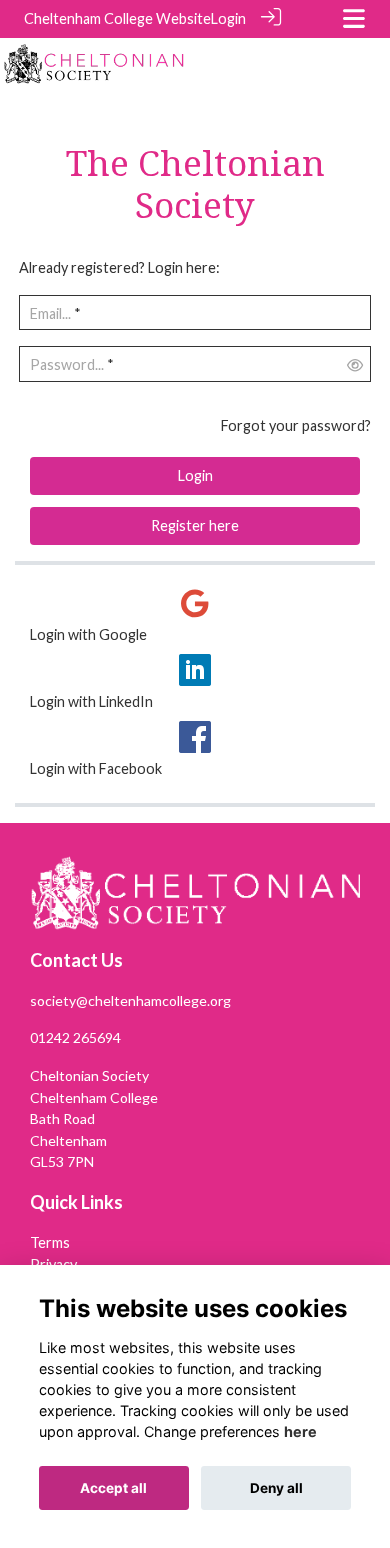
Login (228, 18)
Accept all (113, 1488)
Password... (67, 364)
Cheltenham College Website (117, 18)
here (300, 1431)
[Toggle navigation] (354, 18)
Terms (50, 1242)
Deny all (276, 1488)
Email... (50, 313)
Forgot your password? (296, 425)
